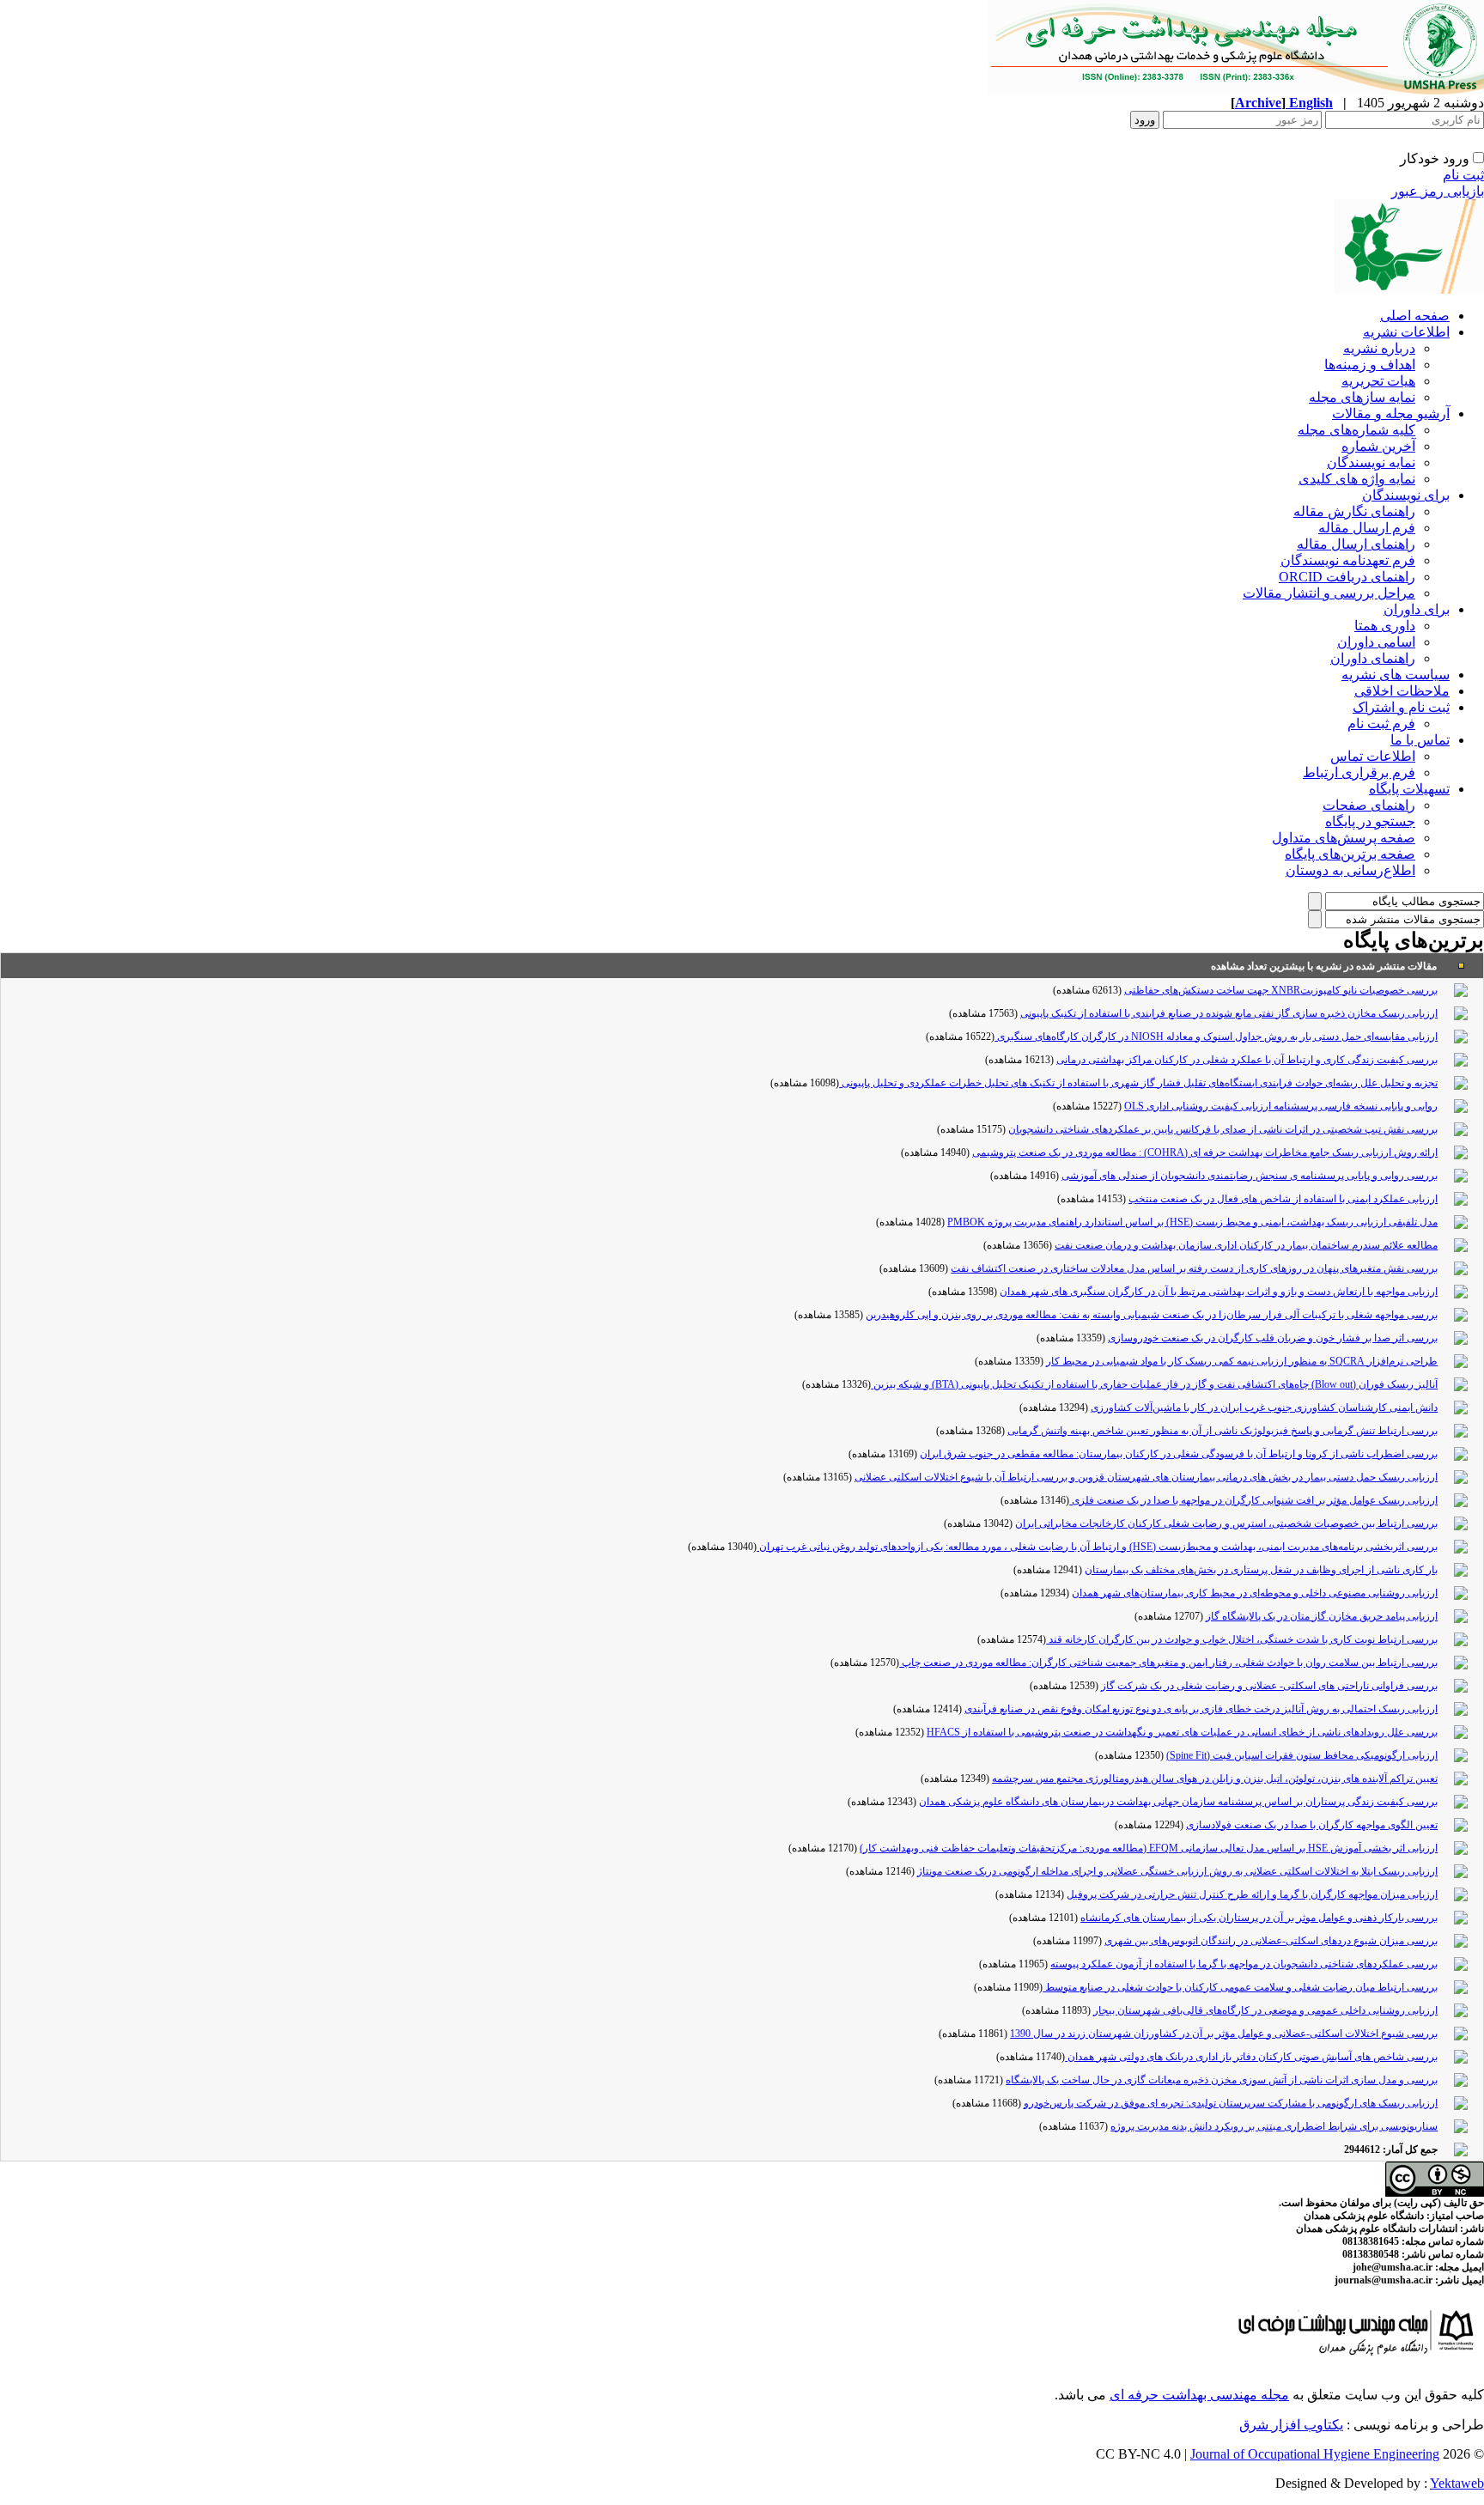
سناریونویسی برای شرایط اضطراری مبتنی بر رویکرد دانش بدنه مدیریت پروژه (1274, 2126)
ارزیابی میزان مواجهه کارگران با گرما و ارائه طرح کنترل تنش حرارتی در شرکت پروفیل (1252, 1894)
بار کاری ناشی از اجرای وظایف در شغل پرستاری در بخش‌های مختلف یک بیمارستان (1261, 1570)
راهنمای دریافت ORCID (1347, 577)
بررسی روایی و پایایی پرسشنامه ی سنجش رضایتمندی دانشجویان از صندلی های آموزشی (1250, 1176)
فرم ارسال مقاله (1367, 528)
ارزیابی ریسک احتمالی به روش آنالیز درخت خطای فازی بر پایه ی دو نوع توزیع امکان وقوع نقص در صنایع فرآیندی (1201, 1709)
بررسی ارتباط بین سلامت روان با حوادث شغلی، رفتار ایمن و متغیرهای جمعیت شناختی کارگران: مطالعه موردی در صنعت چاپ (1168, 1663)
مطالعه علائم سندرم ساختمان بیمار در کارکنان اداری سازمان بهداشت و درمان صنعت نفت (1246, 1245)
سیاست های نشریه (1396, 675)
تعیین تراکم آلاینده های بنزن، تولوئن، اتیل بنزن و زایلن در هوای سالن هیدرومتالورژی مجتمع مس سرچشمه (1215, 1778)
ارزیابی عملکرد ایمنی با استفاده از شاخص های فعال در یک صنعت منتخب (1283, 1199)
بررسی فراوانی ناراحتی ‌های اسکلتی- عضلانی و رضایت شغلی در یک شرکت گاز (1269, 1686)
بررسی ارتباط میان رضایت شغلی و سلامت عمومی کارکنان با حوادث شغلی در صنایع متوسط (1240, 1987)
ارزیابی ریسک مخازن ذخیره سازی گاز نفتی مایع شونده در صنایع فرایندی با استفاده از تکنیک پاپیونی (1229, 1013)
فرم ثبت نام (1381, 724)
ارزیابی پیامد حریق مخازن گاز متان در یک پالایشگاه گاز (1322, 1616)
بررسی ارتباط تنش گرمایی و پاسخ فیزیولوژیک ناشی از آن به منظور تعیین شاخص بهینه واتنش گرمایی (1222, 1431)
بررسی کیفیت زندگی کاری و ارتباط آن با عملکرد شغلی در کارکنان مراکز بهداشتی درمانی (1247, 1060)
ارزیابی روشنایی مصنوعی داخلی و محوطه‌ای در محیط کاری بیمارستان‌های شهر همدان (1255, 1593)
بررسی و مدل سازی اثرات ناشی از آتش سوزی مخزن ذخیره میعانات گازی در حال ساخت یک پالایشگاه (1222, 2080)
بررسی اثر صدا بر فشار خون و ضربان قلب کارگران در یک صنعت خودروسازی (1273, 1338)
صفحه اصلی (1415, 316)
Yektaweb (1457, 2483)
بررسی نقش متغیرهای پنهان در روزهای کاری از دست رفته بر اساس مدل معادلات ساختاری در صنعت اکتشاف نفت (1194, 1268)
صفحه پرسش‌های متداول (1344, 838)
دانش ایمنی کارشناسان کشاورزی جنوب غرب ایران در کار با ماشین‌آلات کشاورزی (1264, 1408)
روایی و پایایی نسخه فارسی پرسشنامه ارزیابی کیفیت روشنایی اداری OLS (1281, 1106)
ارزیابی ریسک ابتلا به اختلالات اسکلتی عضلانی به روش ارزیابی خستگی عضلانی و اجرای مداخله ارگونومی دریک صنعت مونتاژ (1177, 1871)
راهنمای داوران (1373, 658)
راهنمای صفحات (1369, 805)
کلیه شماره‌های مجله (1356, 430)
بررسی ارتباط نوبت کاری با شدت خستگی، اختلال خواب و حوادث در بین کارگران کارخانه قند (1242, 1639)
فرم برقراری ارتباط (1359, 772)
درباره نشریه (1379, 348)
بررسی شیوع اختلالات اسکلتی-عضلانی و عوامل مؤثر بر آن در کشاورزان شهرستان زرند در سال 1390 (1224, 2034)
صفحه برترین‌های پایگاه (1350, 854)
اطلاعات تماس (1373, 756)
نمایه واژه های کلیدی (1357, 479)
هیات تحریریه (1378, 381)
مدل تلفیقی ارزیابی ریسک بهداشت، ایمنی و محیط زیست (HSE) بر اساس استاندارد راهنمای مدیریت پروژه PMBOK (1192, 1222)
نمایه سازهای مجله (1362, 397)
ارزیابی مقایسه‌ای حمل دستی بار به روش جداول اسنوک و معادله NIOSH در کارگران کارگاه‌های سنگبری (1216, 1037)
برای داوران (1417, 609)
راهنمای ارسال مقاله (1356, 544)
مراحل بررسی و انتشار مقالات (1329, 593)
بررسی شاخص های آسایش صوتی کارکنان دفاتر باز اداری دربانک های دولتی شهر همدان (1251, 2057)
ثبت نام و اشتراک (1401, 707)
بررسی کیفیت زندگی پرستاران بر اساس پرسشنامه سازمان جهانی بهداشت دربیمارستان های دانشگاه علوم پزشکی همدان (1178, 1802)
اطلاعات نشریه (1406, 332)
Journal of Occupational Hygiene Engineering (1315, 2454)
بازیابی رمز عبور (1438, 191)
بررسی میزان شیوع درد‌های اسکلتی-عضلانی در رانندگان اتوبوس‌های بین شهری (1271, 1941)
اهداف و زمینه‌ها (1370, 365)
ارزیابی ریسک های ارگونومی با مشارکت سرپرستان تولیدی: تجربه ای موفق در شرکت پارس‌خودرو (1231, 2103)
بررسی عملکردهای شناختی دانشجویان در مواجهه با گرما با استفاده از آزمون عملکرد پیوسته (1244, 1964)
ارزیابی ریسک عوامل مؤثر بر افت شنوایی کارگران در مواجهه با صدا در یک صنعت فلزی (1253, 1500)
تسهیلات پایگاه (1409, 789)
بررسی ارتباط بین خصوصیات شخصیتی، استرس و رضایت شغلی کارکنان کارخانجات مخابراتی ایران (1226, 1523)
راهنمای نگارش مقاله (1354, 511)
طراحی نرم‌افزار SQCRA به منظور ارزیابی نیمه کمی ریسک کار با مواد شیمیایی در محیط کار (1242, 1361)
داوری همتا (1385, 626)
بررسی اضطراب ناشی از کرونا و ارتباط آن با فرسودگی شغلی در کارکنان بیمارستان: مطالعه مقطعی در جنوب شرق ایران (1179, 1454)
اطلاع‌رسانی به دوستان (1350, 870)
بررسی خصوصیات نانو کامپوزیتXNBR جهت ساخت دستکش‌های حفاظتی (1281, 990)
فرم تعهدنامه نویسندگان (1348, 560)
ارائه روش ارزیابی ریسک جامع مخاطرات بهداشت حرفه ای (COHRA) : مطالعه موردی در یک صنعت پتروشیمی (1205, 1152)
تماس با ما (1420, 740)
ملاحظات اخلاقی (1402, 691)
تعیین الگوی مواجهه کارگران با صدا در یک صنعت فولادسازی (1312, 1825)
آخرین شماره (1378, 446)
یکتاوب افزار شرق (1291, 2425)
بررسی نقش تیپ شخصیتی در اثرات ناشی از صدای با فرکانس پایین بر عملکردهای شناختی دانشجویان (1223, 1129)
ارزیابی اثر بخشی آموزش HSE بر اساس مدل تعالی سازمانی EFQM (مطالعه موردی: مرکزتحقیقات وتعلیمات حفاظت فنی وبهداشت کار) (1149, 1848)
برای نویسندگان (1406, 495)
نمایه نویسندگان (1371, 462)
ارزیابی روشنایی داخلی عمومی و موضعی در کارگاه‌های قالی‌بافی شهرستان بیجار (1265, 2010)
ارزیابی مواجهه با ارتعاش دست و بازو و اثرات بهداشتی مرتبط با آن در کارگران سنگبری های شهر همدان (1219, 1292)
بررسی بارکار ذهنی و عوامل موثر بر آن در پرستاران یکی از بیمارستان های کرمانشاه (1259, 1918)
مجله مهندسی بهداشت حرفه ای (1199, 2395)
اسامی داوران (1376, 642)
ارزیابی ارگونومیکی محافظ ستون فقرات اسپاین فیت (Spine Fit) (1302, 1755)
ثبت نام (1463, 175)
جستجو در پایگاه (1370, 821)
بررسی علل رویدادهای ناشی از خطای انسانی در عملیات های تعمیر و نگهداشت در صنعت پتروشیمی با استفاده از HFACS (1182, 1732)
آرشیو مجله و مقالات (1391, 413)
